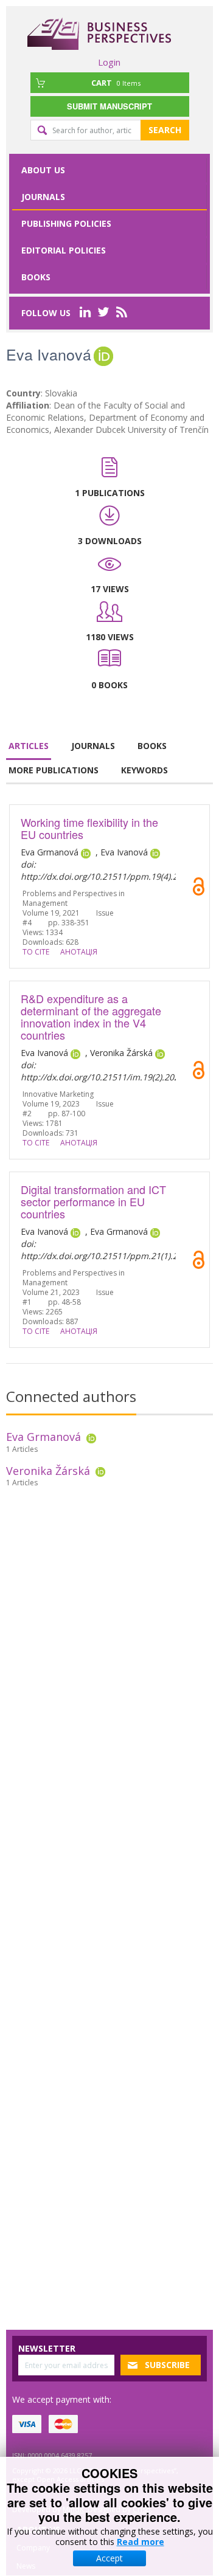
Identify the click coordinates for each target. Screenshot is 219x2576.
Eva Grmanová (43, 1437)
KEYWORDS (144, 770)
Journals (43, 197)
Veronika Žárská (48, 1471)
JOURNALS (93, 746)
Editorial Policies (64, 250)
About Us (43, 170)
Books (36, 277)
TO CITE (36, 952)
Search (165, 130)
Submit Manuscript (109, 106)
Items (116, 83)
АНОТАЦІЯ (79, 952)
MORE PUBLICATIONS (54, 770)
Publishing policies (66, 223)
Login (109, 62)
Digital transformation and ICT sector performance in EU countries (93, 1201)
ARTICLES (29, 746)
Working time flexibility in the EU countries (89, 828)
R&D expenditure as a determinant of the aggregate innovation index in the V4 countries (91, 1017)
